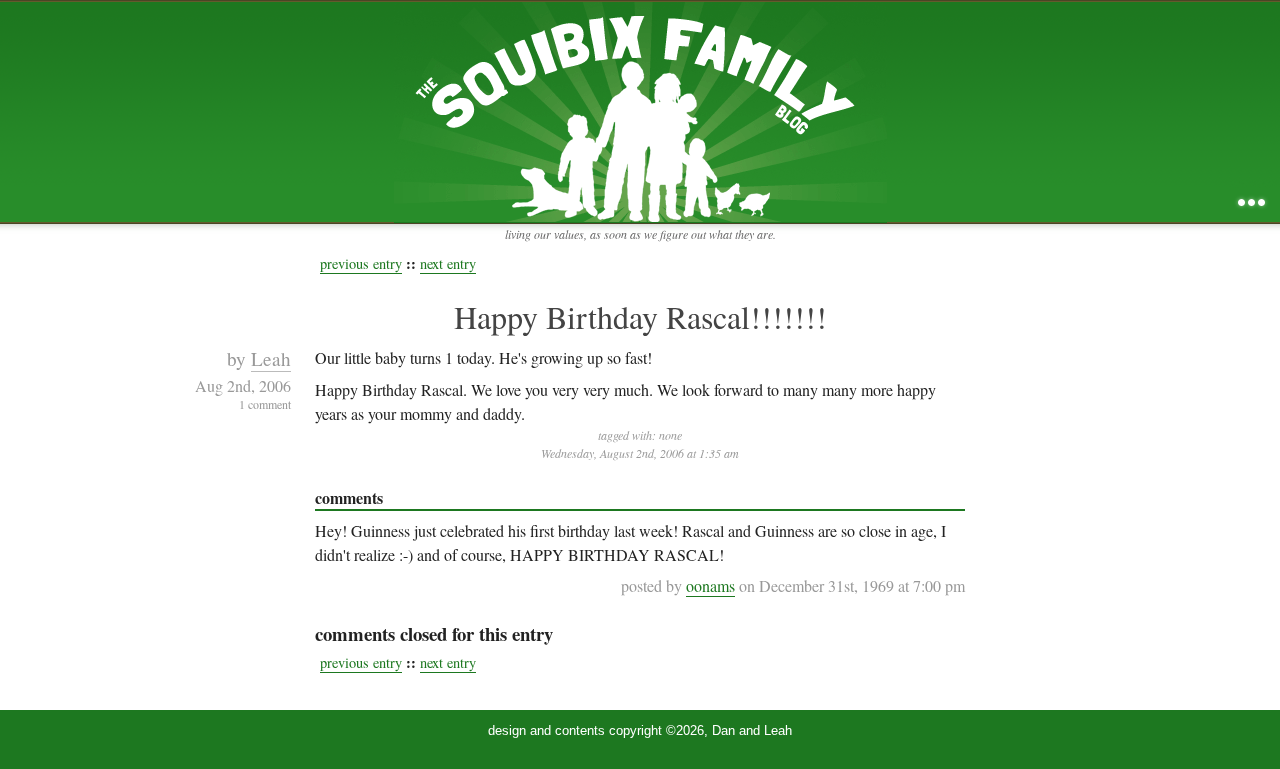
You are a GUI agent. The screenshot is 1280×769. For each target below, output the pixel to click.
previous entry (361, 263)
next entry (448, 263)
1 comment (265, 404)
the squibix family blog (640, 111)
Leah (271, 358)
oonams (710, 585)
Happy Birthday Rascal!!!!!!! (640, 316)
